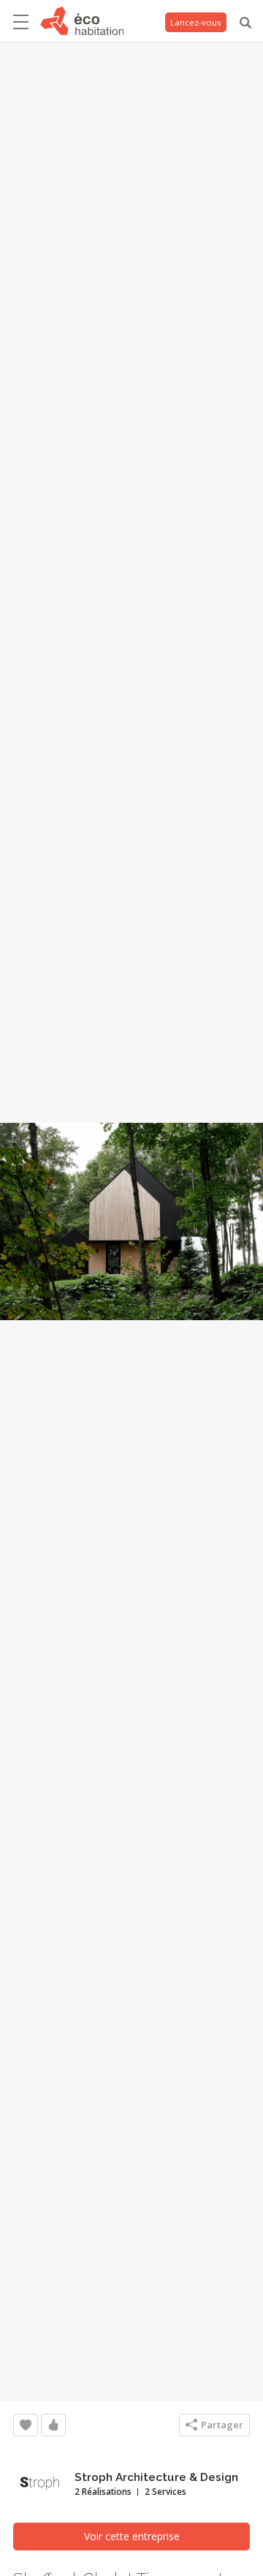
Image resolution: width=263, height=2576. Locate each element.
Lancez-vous (196, 22)
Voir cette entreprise (132, 2536)
